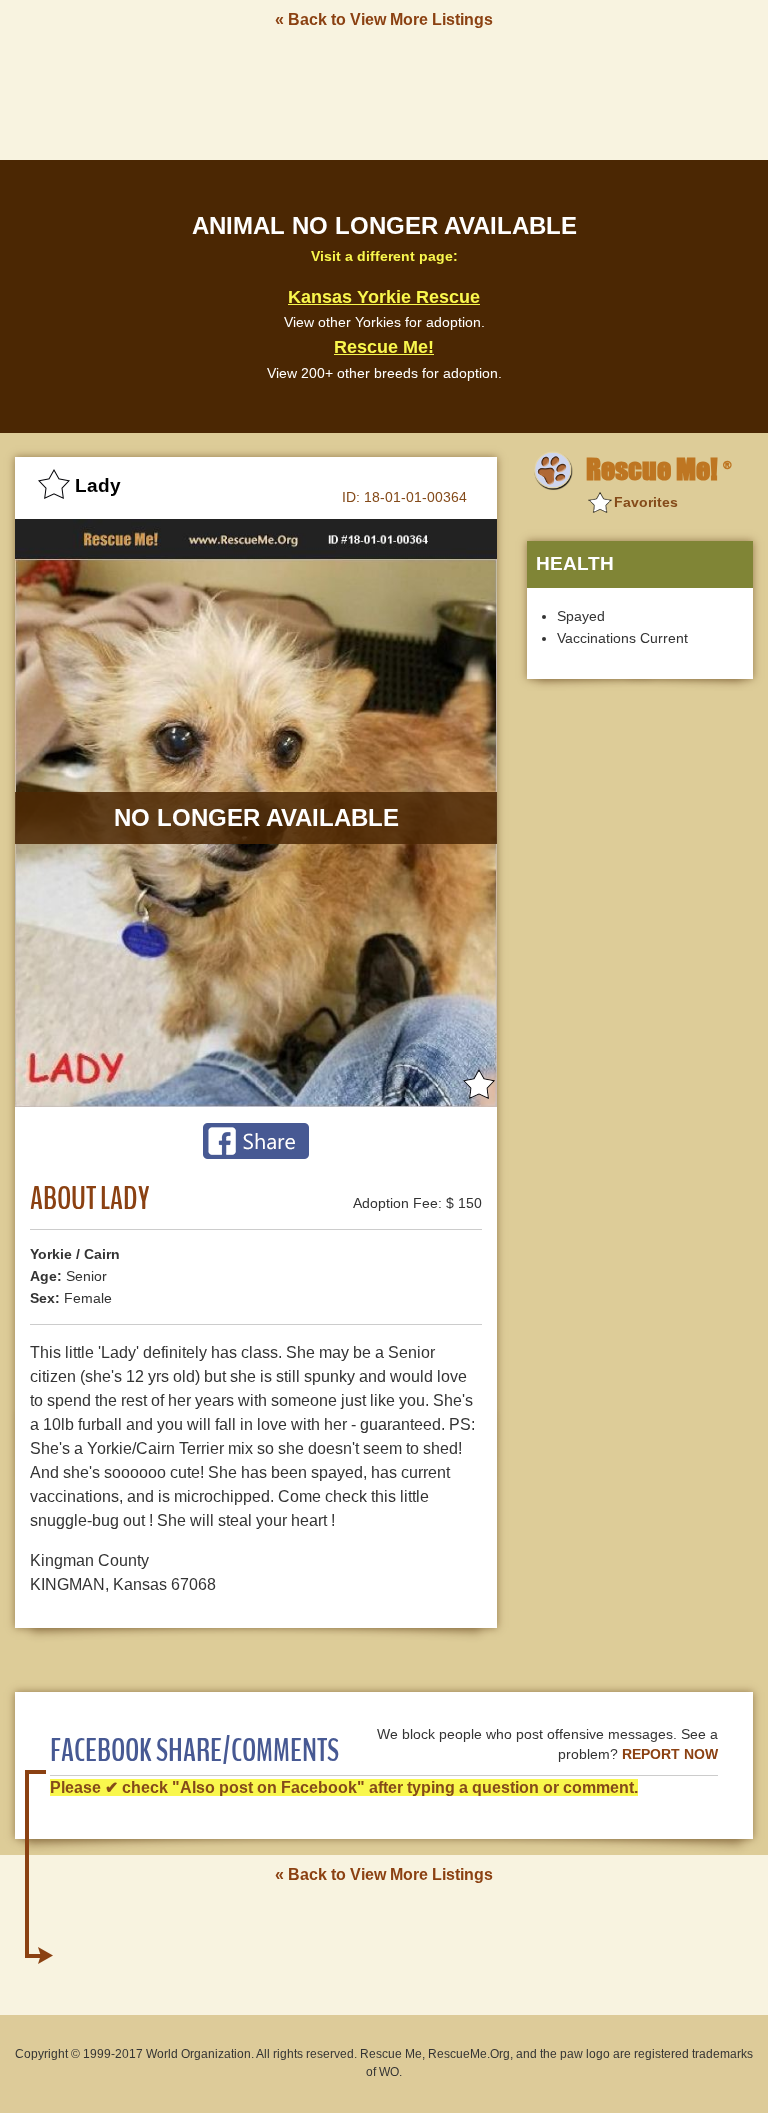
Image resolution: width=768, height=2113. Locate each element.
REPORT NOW (670, 1754)
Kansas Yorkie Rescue (384, 297)
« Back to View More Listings (384, 19)
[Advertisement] (384, 93)
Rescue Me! (384, 347)
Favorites (646, 502)
